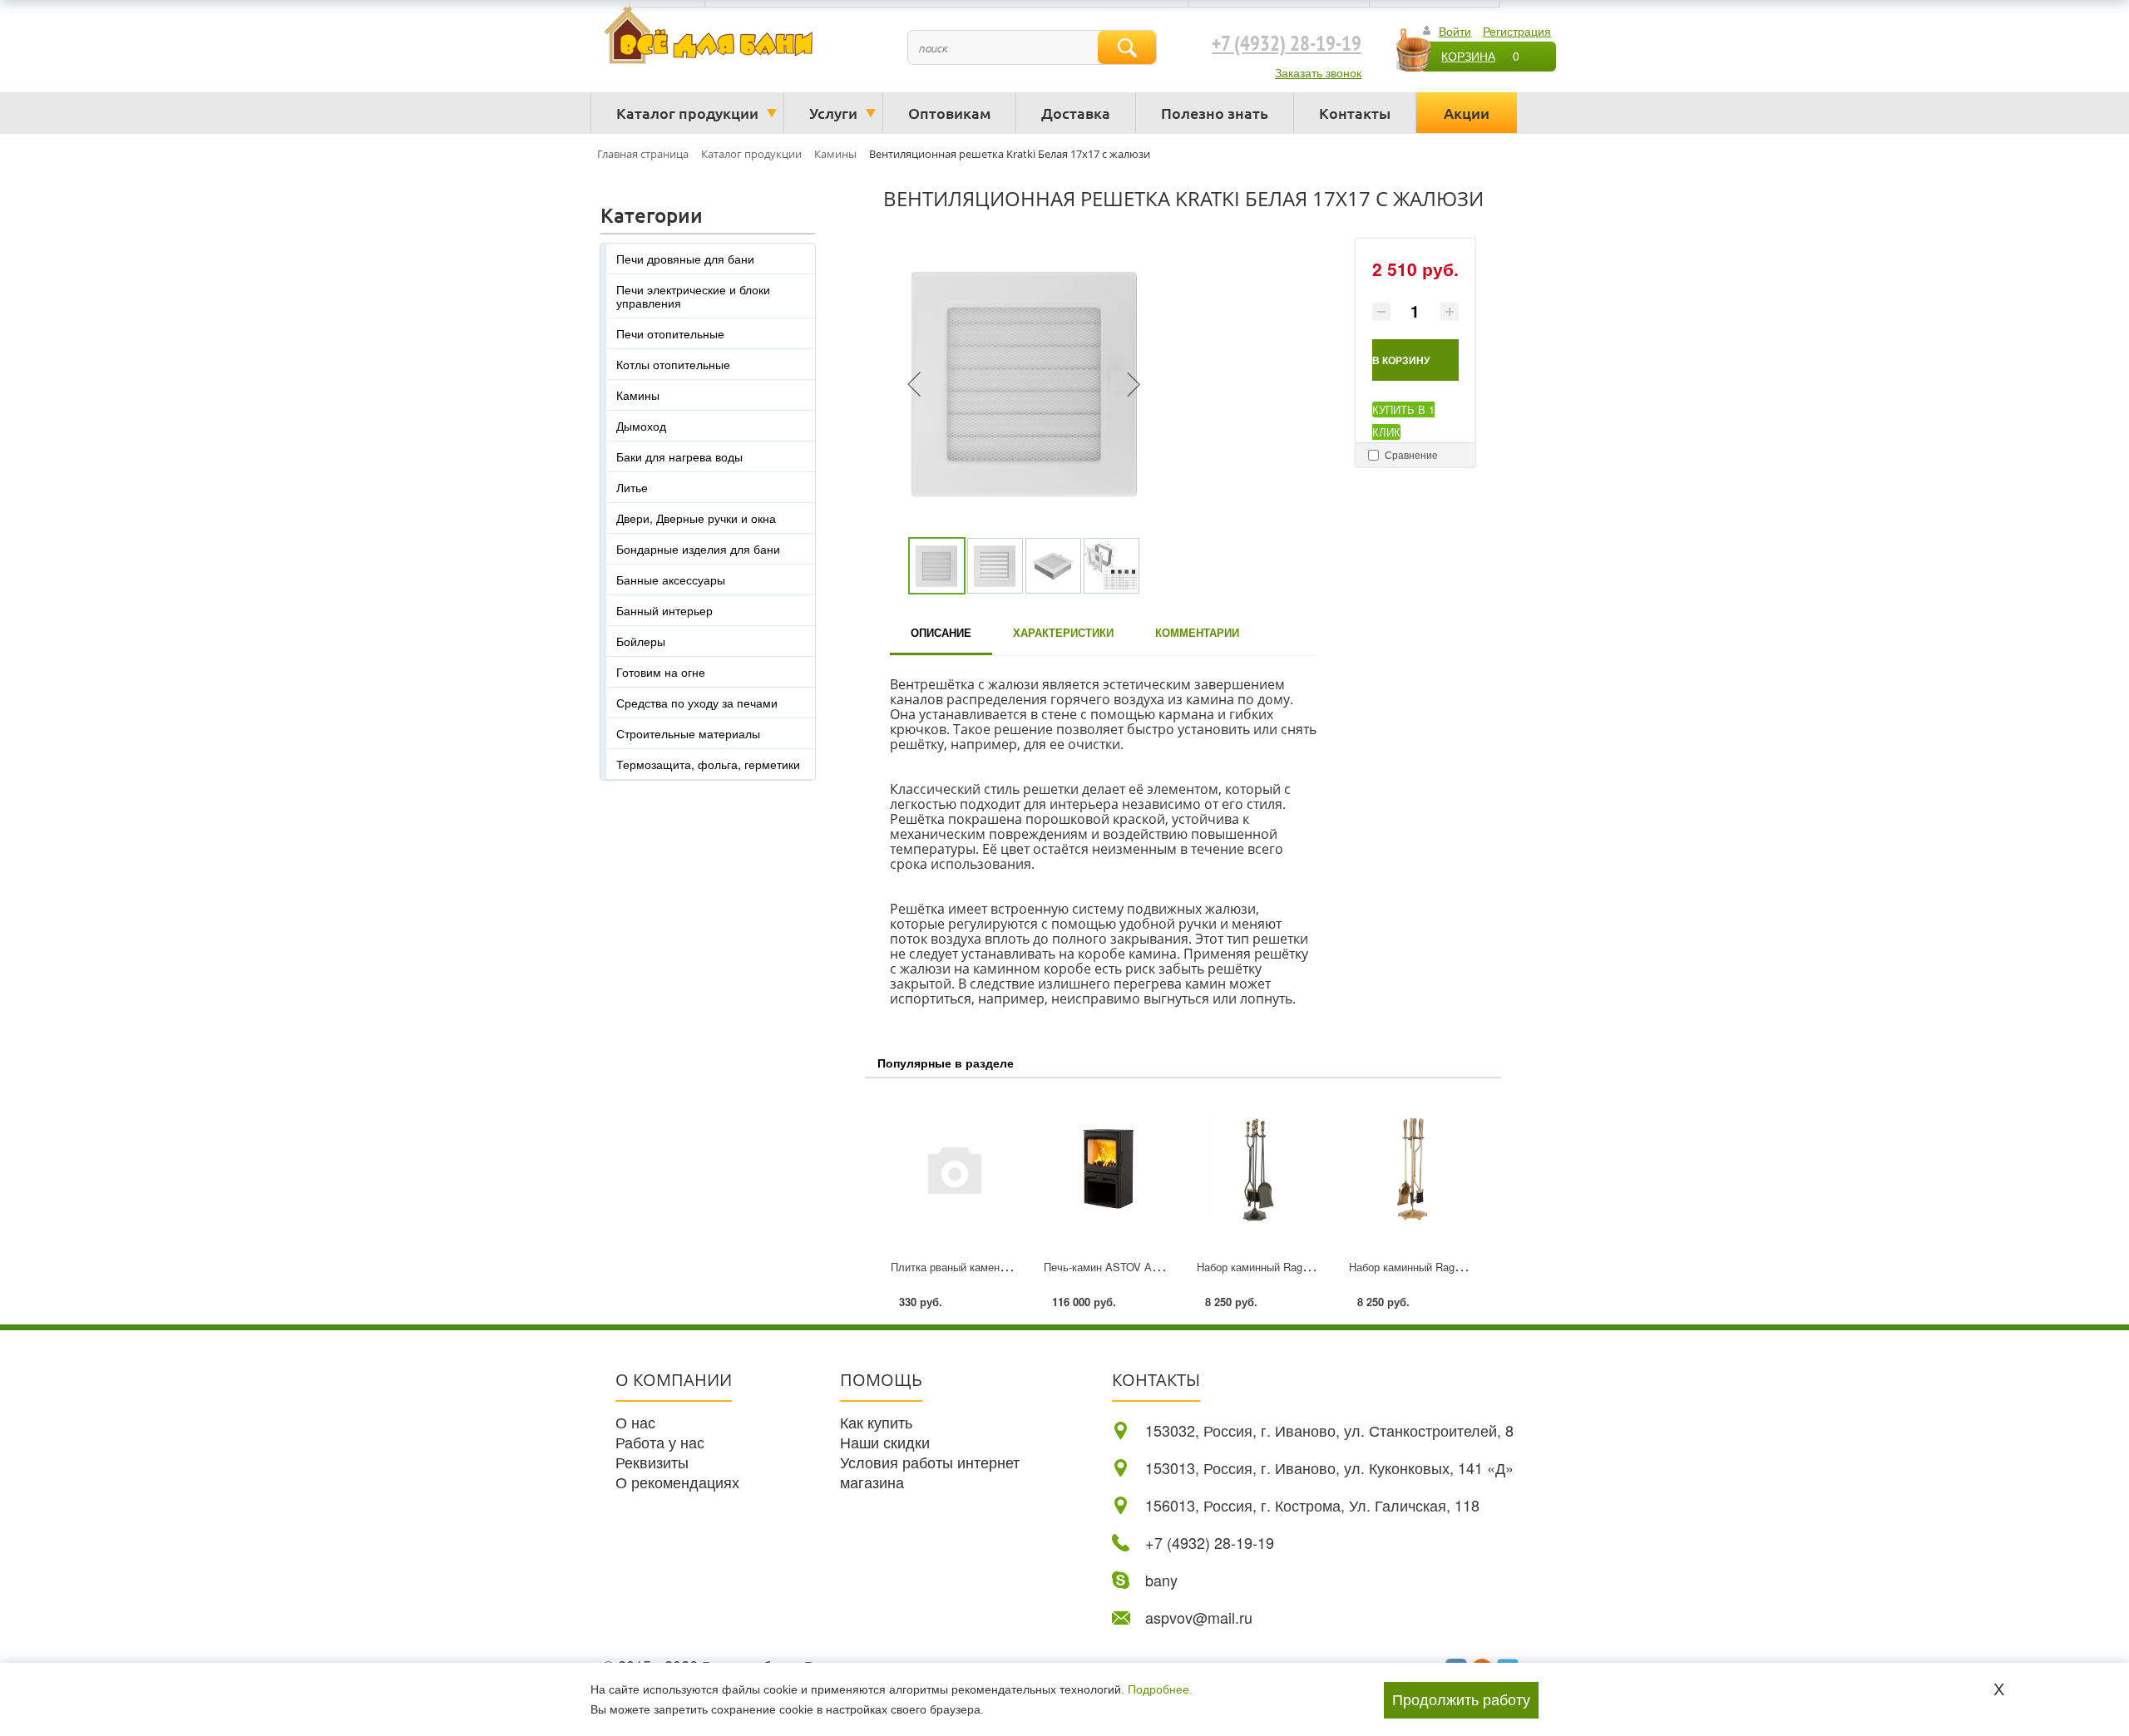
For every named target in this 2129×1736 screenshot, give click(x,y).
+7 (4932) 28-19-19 (1287, 44)
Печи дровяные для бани (685, 259)
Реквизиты (652, 1462)
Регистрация (1517, 31)
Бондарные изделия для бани (698, 549)
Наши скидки (885, 1442)
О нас (635, 1422)
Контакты (1355, 113)
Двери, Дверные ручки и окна (696, 518)
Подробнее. (1160, 1689)
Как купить (876, 1422)
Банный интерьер (664, 610)
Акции (1467, 113)
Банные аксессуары (671, 579)
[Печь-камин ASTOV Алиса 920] (1107, 1169)
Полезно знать (1215, 113)
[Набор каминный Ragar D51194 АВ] (1412, 1169)
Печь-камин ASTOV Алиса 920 (1120, 1267)
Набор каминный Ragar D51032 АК (1283, 1267)
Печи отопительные (670, 333)
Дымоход (641, 426)
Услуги (833, 113)
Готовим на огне (661, 672)
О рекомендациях (677, 1482)
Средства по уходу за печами (697, 703)
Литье (632, 487)
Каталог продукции (687, 113)
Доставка (1076, 113)
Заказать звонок (1318, 72)
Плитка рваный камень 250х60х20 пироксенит (1006, 1267)
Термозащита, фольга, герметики (708, 764)
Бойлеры (641, 641)
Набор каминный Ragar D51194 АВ (1435, 1267)
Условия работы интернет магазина (930, 1472)
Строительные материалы (688, 733)
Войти (1455, 31)
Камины (638, 395)
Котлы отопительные (673, 364)
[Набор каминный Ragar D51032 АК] (1260, 1169)
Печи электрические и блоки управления (693, 296)
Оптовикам (949, 113)
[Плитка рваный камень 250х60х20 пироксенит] (954, 1169)
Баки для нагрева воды (679, 456)
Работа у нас (660, 1442)
